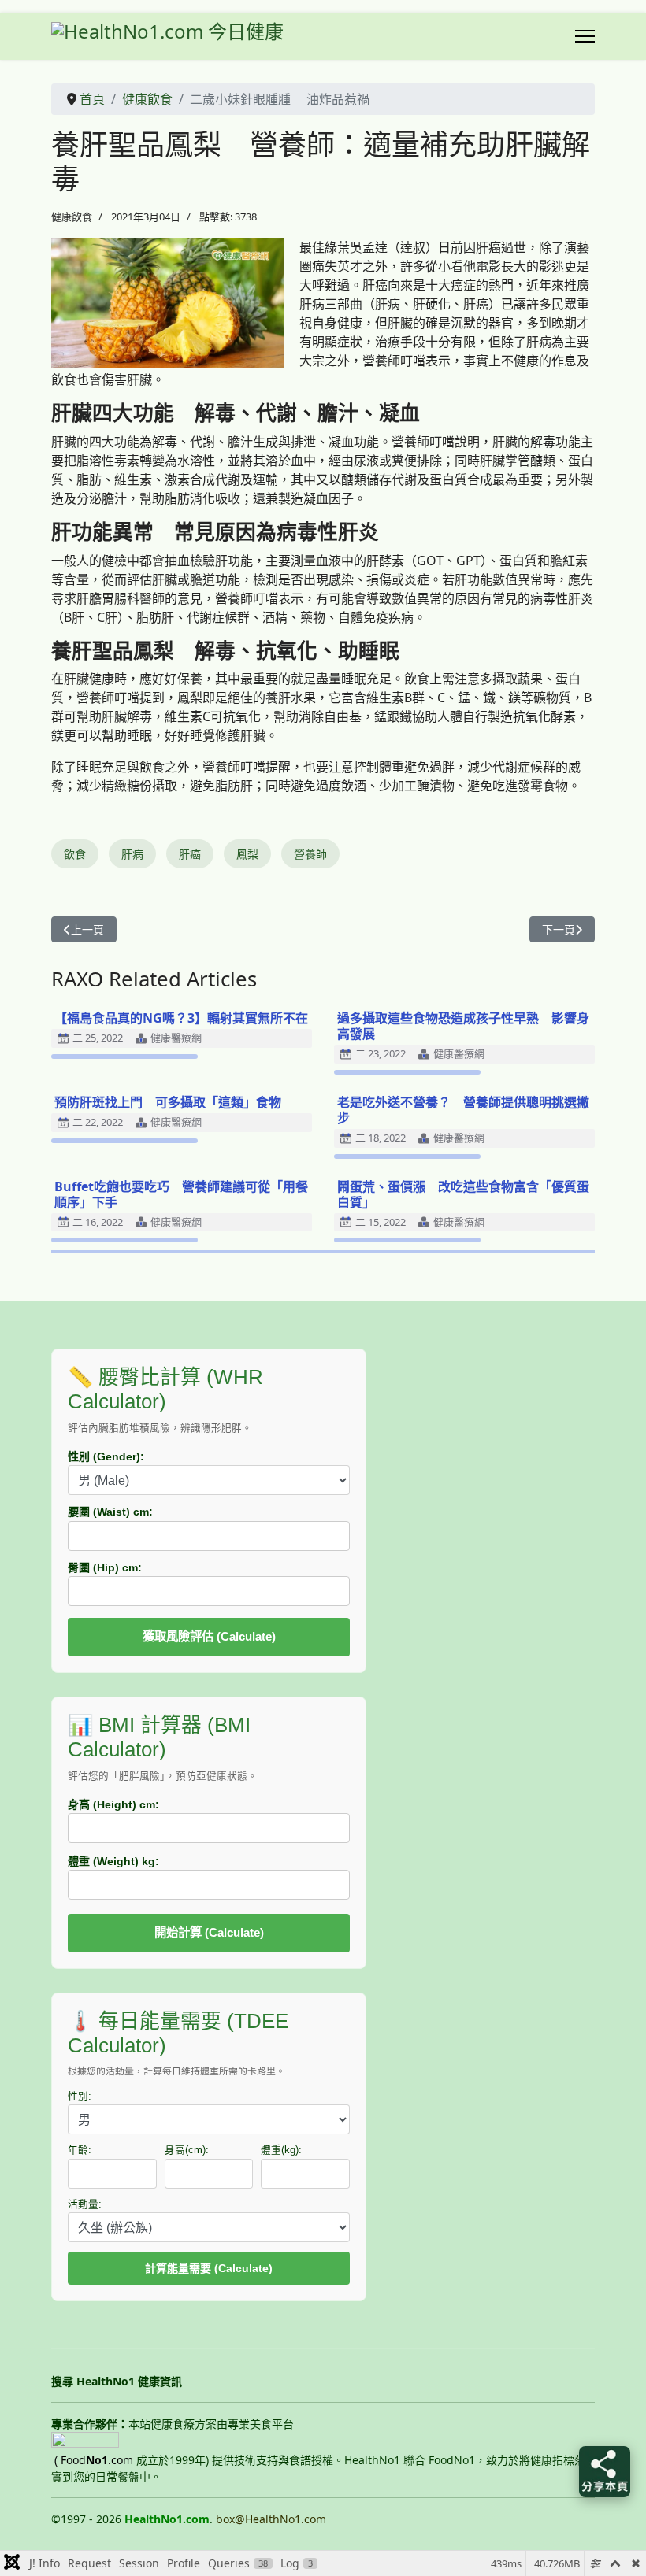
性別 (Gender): (106, 1456)
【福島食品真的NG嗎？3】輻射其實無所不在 (181, 1018)
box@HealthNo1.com (271, 2519)
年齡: (80, 2150)
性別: (80, 2097)
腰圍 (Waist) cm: (110, 1512)
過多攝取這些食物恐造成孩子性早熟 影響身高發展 (463, 1026)
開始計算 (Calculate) (209, 1932)
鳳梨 (247, 854)
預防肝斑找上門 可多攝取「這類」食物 (168, 1102)
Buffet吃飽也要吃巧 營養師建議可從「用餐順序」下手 (181, 1194)
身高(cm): (187, 2150)
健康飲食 (72, 217)
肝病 (132, 854)
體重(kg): (281, 2150)
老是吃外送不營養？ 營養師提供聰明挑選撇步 (463, 1110)
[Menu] (585, 36)
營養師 (310, 854)
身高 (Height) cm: (113, 1804)
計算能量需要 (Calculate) (209, 2268)
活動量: (85, 2204)
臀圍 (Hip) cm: (105, 1567)
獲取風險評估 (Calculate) (209, 1636)
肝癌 (190, 854)
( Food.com (94, 2460)
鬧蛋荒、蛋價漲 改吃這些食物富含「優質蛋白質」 (463, 1194)
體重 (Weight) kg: (113, 1861)
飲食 (75, 854)
